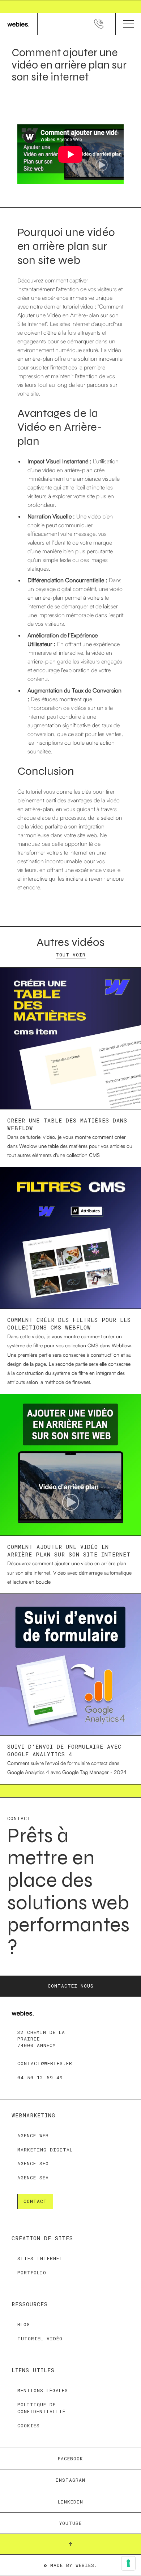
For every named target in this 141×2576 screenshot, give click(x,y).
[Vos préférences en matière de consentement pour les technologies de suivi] (128, 2563)
